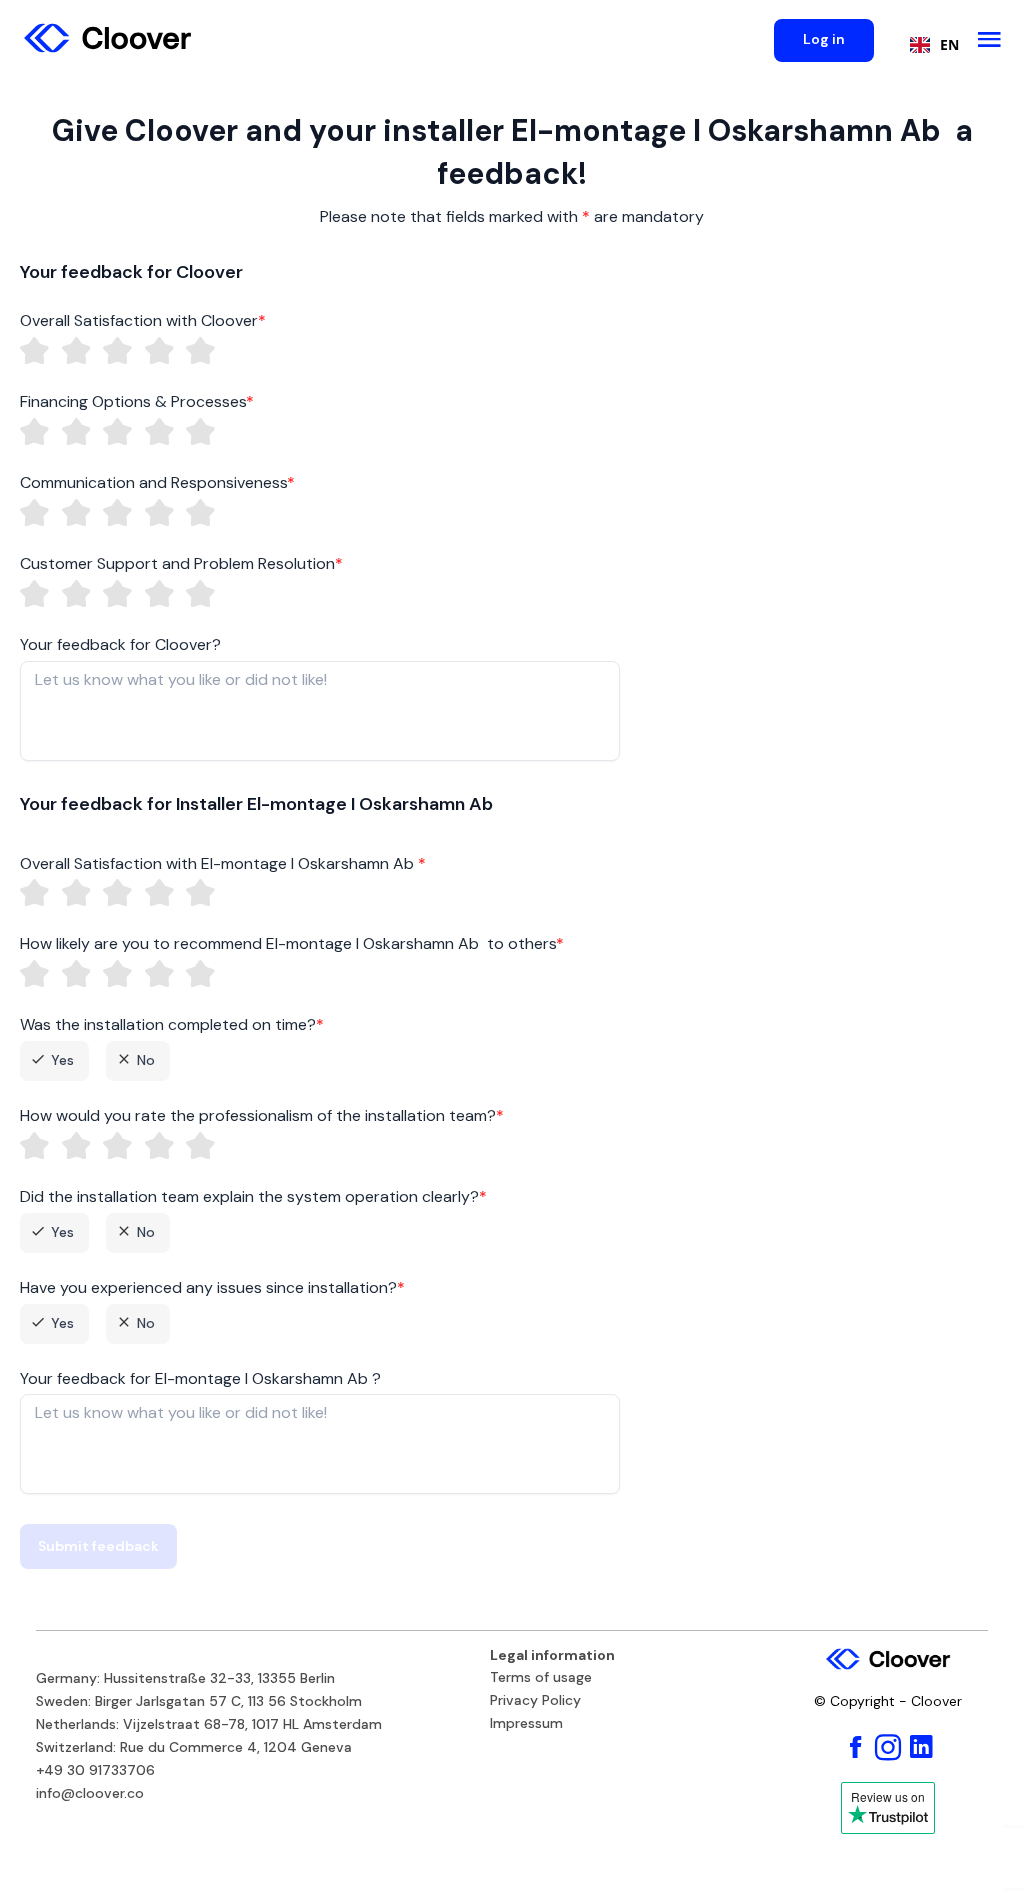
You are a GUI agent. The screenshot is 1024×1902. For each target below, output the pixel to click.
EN (949, 45)
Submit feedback (98, 1546)
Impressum (526, 1724)
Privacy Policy (535, 1701)
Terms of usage (541, 1678)
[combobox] (929, 45)
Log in (824, 39)
